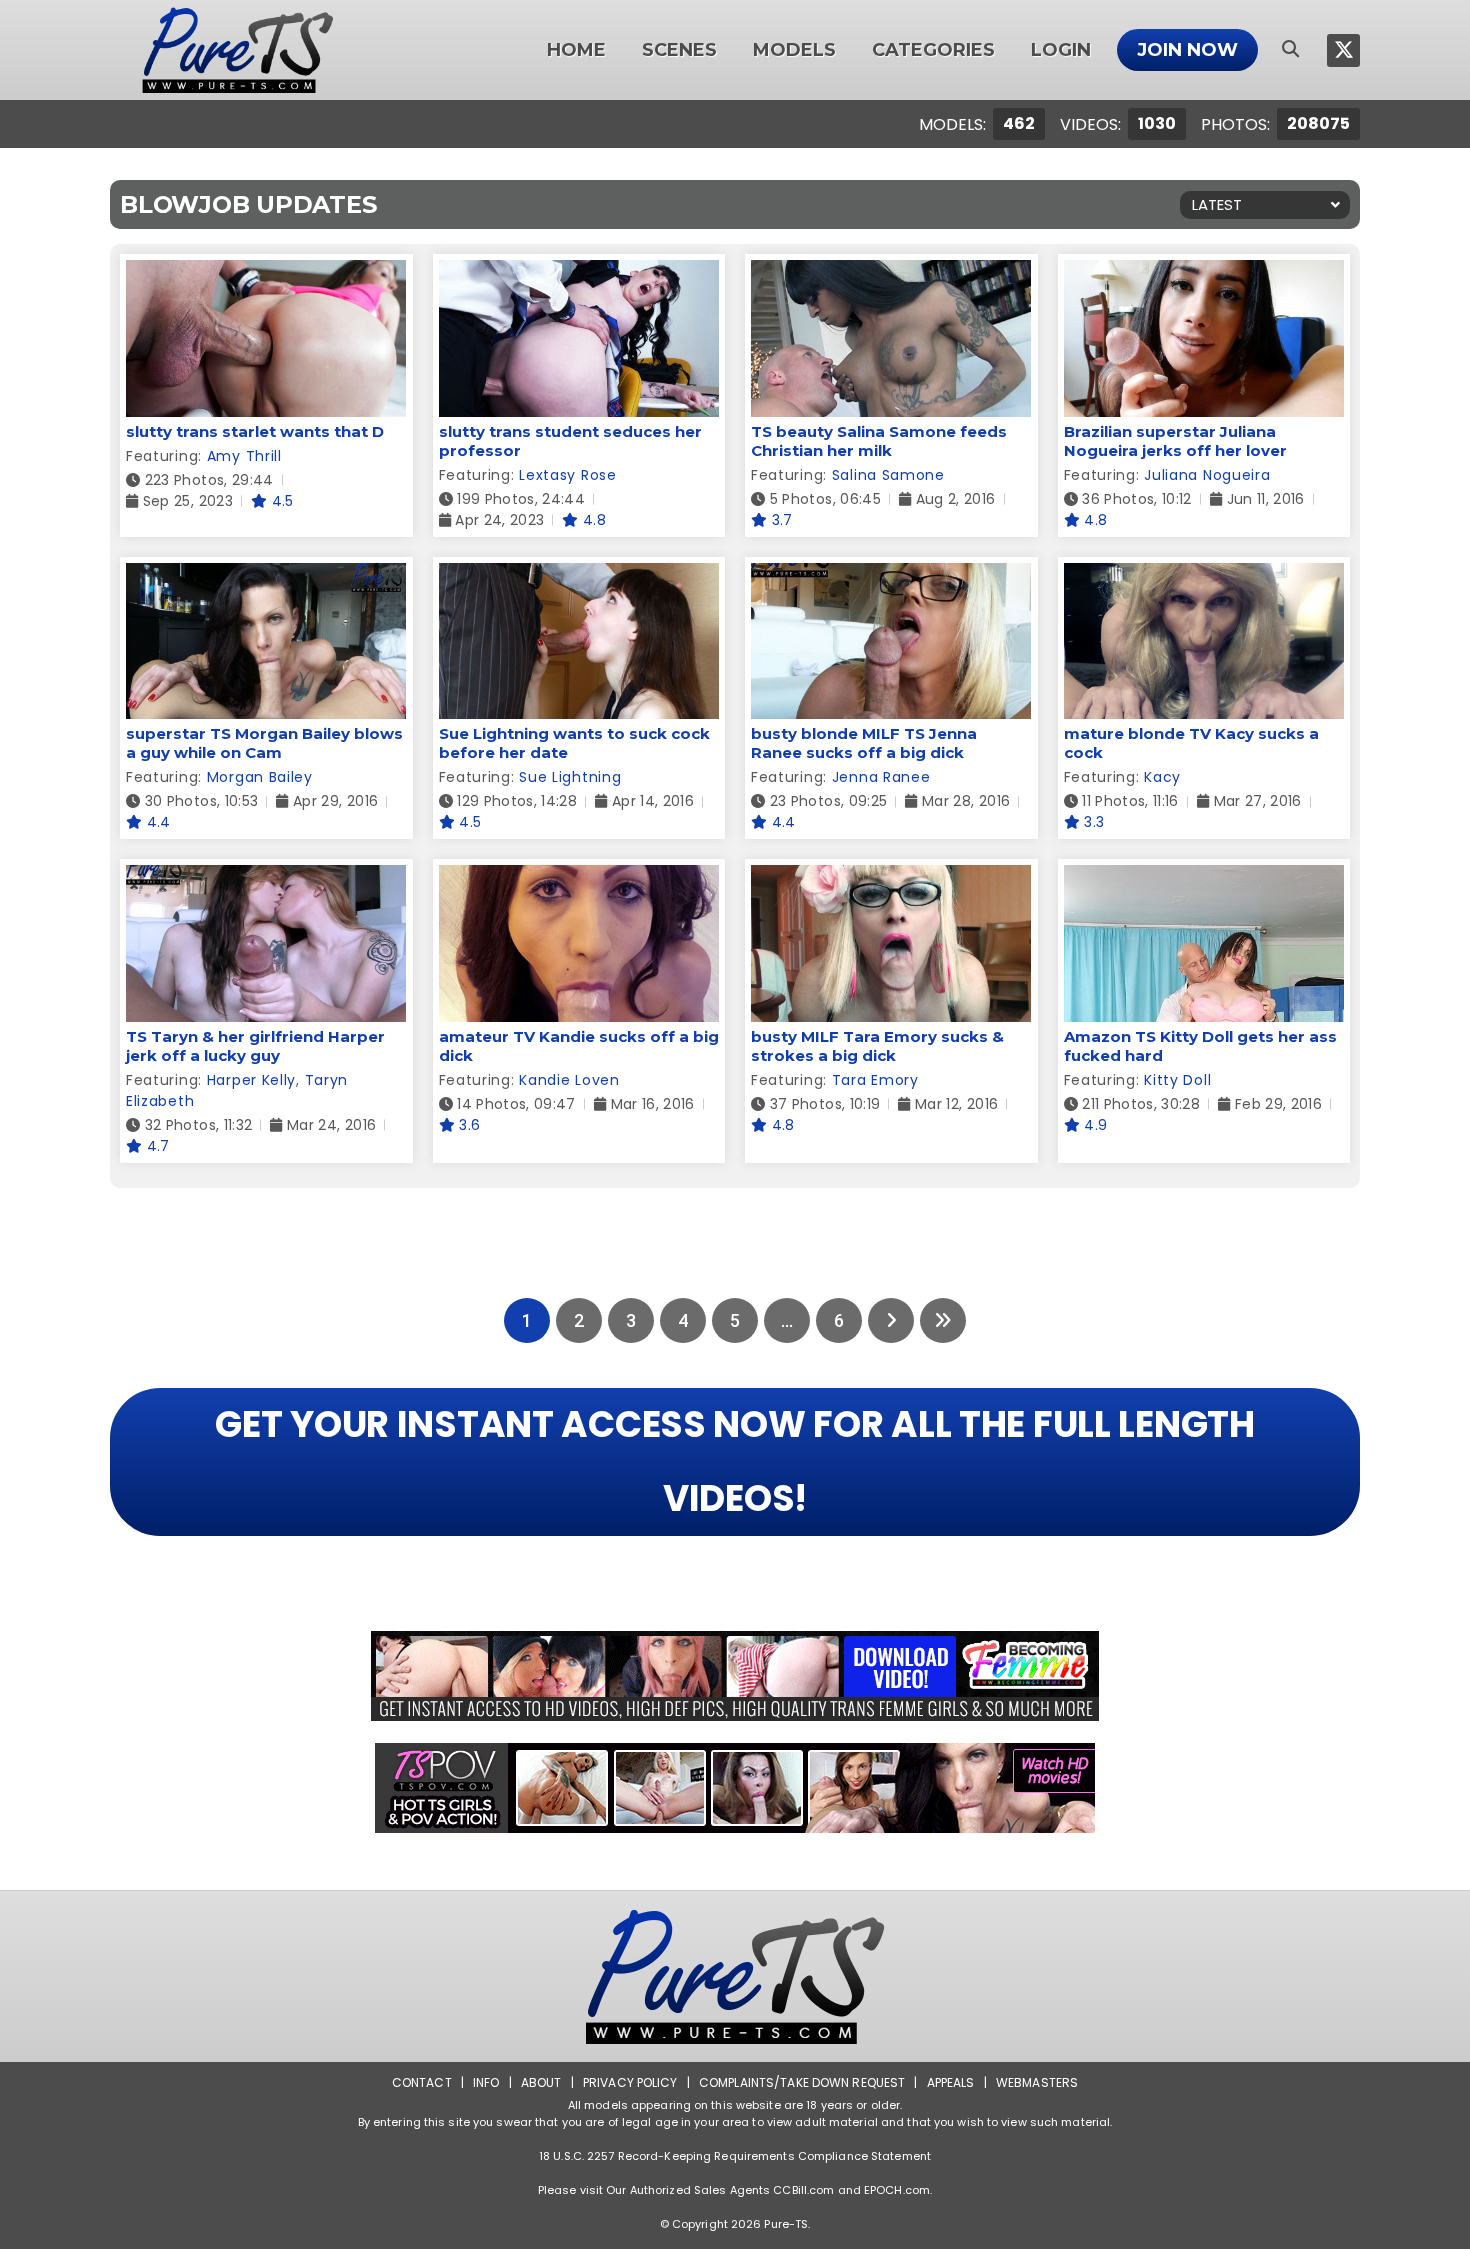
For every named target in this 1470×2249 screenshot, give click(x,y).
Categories (933, 50)
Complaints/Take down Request (802, 2082)
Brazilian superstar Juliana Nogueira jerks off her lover (1175, 441)
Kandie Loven (569, 1080)
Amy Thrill (244, 456)
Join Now (1187, 50)
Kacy (1162, 777)
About (541, 2082)
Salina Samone (888, 475)
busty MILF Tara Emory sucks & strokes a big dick (877, 1046)
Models (794, 50)
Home (576, 50)
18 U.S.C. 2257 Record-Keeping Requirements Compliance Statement (735, 2156)
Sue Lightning (570, 777)
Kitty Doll (1177, 1080)
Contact (422, 2082)
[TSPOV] (735, 1788)
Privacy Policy (630, 2082)
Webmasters (1037, 2082)
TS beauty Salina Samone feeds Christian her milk (879, 441)
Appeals (951, 2082)
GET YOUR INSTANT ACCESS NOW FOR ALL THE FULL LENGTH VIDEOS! (734, 1461)
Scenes (679, 50)
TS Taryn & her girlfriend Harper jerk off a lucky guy (255, 1046)
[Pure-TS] (238, 50)
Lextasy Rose (567, 475)
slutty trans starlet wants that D (255, 431)
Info (486, 2082)
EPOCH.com (897, 2190)
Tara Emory (875, 1080)
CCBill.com (803, 2190)
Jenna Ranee (881, 777)
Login (1061, 50)
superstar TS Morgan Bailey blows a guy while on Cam (264, 743)
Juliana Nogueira (1207, 475)
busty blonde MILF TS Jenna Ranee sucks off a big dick (864, 743)
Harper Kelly (251, 1080)
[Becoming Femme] (735, 1676)
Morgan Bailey (260, 777)
